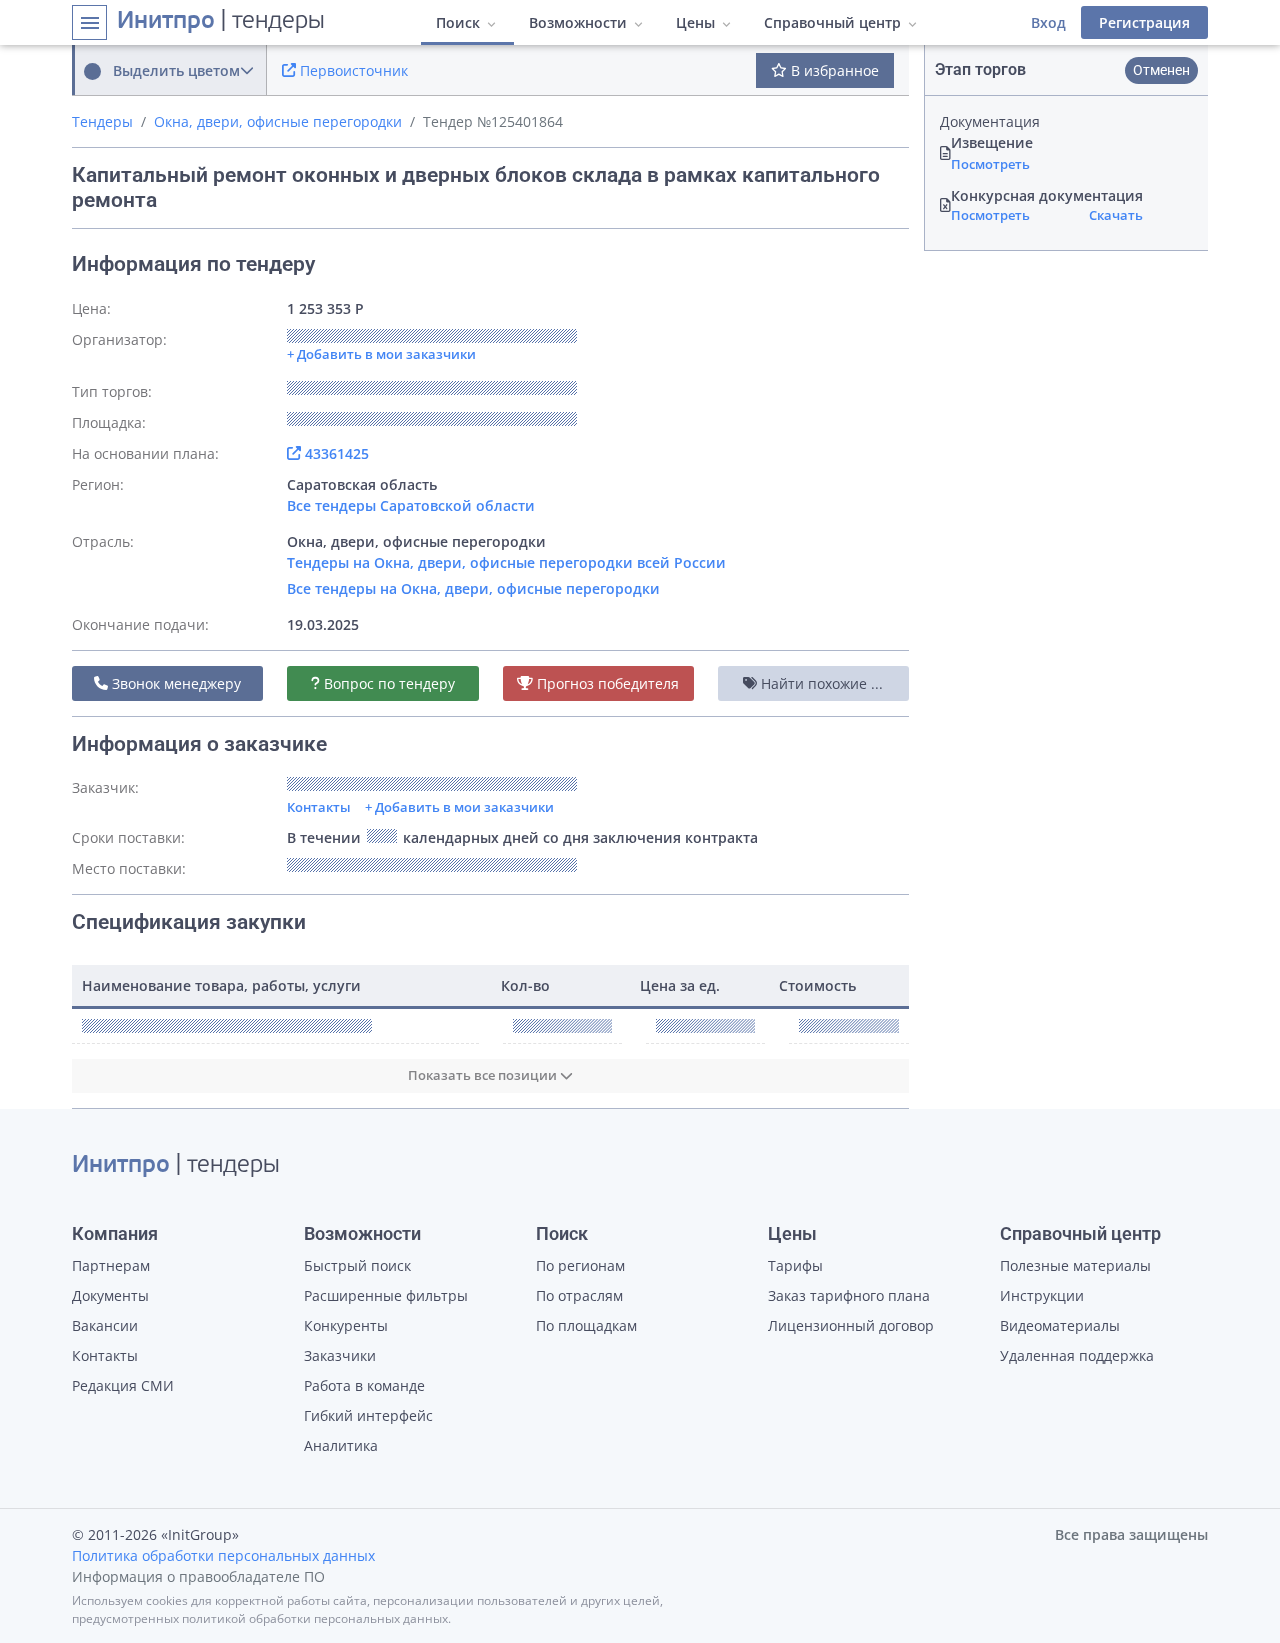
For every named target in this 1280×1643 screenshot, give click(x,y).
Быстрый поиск (357, 1265)
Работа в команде (364, 1385)
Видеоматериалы (1060, 1325)
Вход (1048, 22)
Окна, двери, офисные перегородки (278, 121)
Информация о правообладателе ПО (198, 1576)
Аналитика (341, 1445)
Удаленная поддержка (1077, 1355)
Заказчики (340, 1355)
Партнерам (111, 1265)
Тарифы (795, 1265)
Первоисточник (352, 70)
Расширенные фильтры (386, 1295)
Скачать (1116, 215)
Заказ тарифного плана (849, 1295)
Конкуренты (346, 1325)
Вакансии (105, 1325)
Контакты (319, 807)
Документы (110, 1295)
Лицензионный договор (851, 1325)
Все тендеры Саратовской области (411, 505)
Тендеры (102, 121)
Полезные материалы (1075, 1265)
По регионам (580, 1265)
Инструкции (1042, 1295)
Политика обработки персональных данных (223, 1555)
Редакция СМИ (123, 1385)
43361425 (335, 453)
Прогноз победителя (606, 683)
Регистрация (1144, 22)
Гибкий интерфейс (368, 1415)
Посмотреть (990, 164)
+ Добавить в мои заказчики (459, 807)
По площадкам (586, 1325)
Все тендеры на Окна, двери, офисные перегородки (473, 588)
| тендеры (221, 22)
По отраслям (579, 1295)
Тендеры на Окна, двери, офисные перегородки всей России (506, 562)
